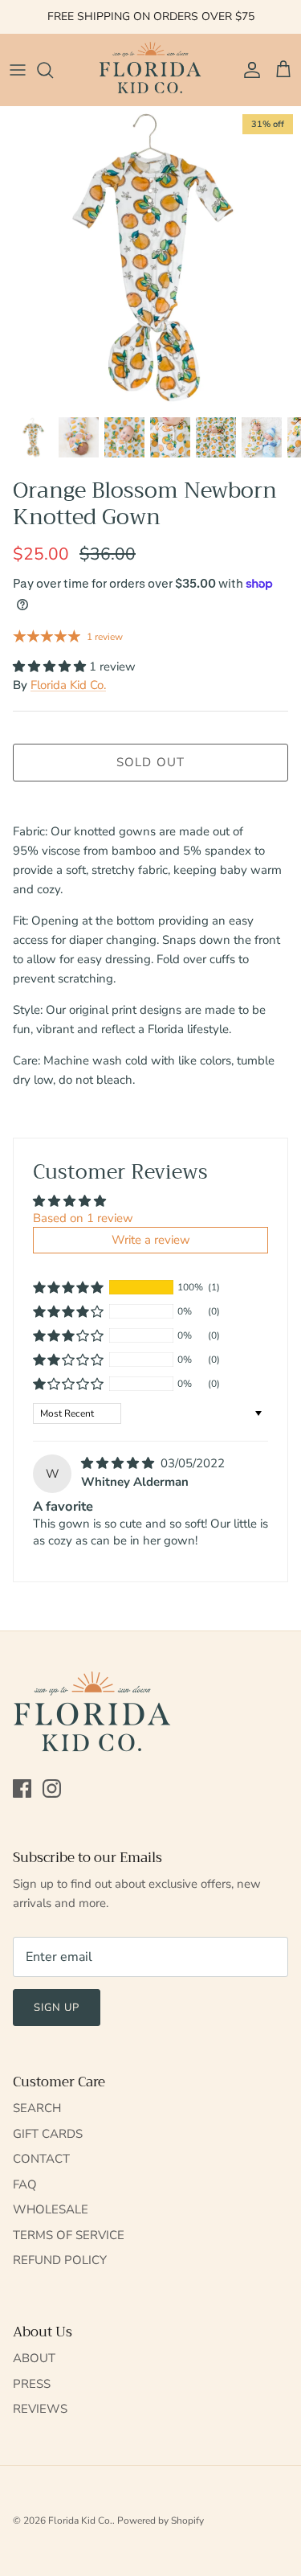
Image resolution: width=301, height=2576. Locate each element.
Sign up (57, 2008)
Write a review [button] (151, 1240)
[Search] (53, 70)
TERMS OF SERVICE (69, 2235)
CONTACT (41, 2159)
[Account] (248, 70)
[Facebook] (22, 1788)
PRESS (32, 2384)
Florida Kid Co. (68, 685)
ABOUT (34, 2358)
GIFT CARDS (48, 2134)
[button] (51, 667)
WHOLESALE (51, 2209)
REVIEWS (40, 2409)
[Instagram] (52, 1788)
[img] (119, 1463)
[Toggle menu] (18, 70)
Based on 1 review (83, 1218)
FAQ (25, 2184)
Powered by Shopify (161, 2521)
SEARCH (37, 2108)
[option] (150, 257)
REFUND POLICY (60, 2260)
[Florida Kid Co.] (151, 70)
